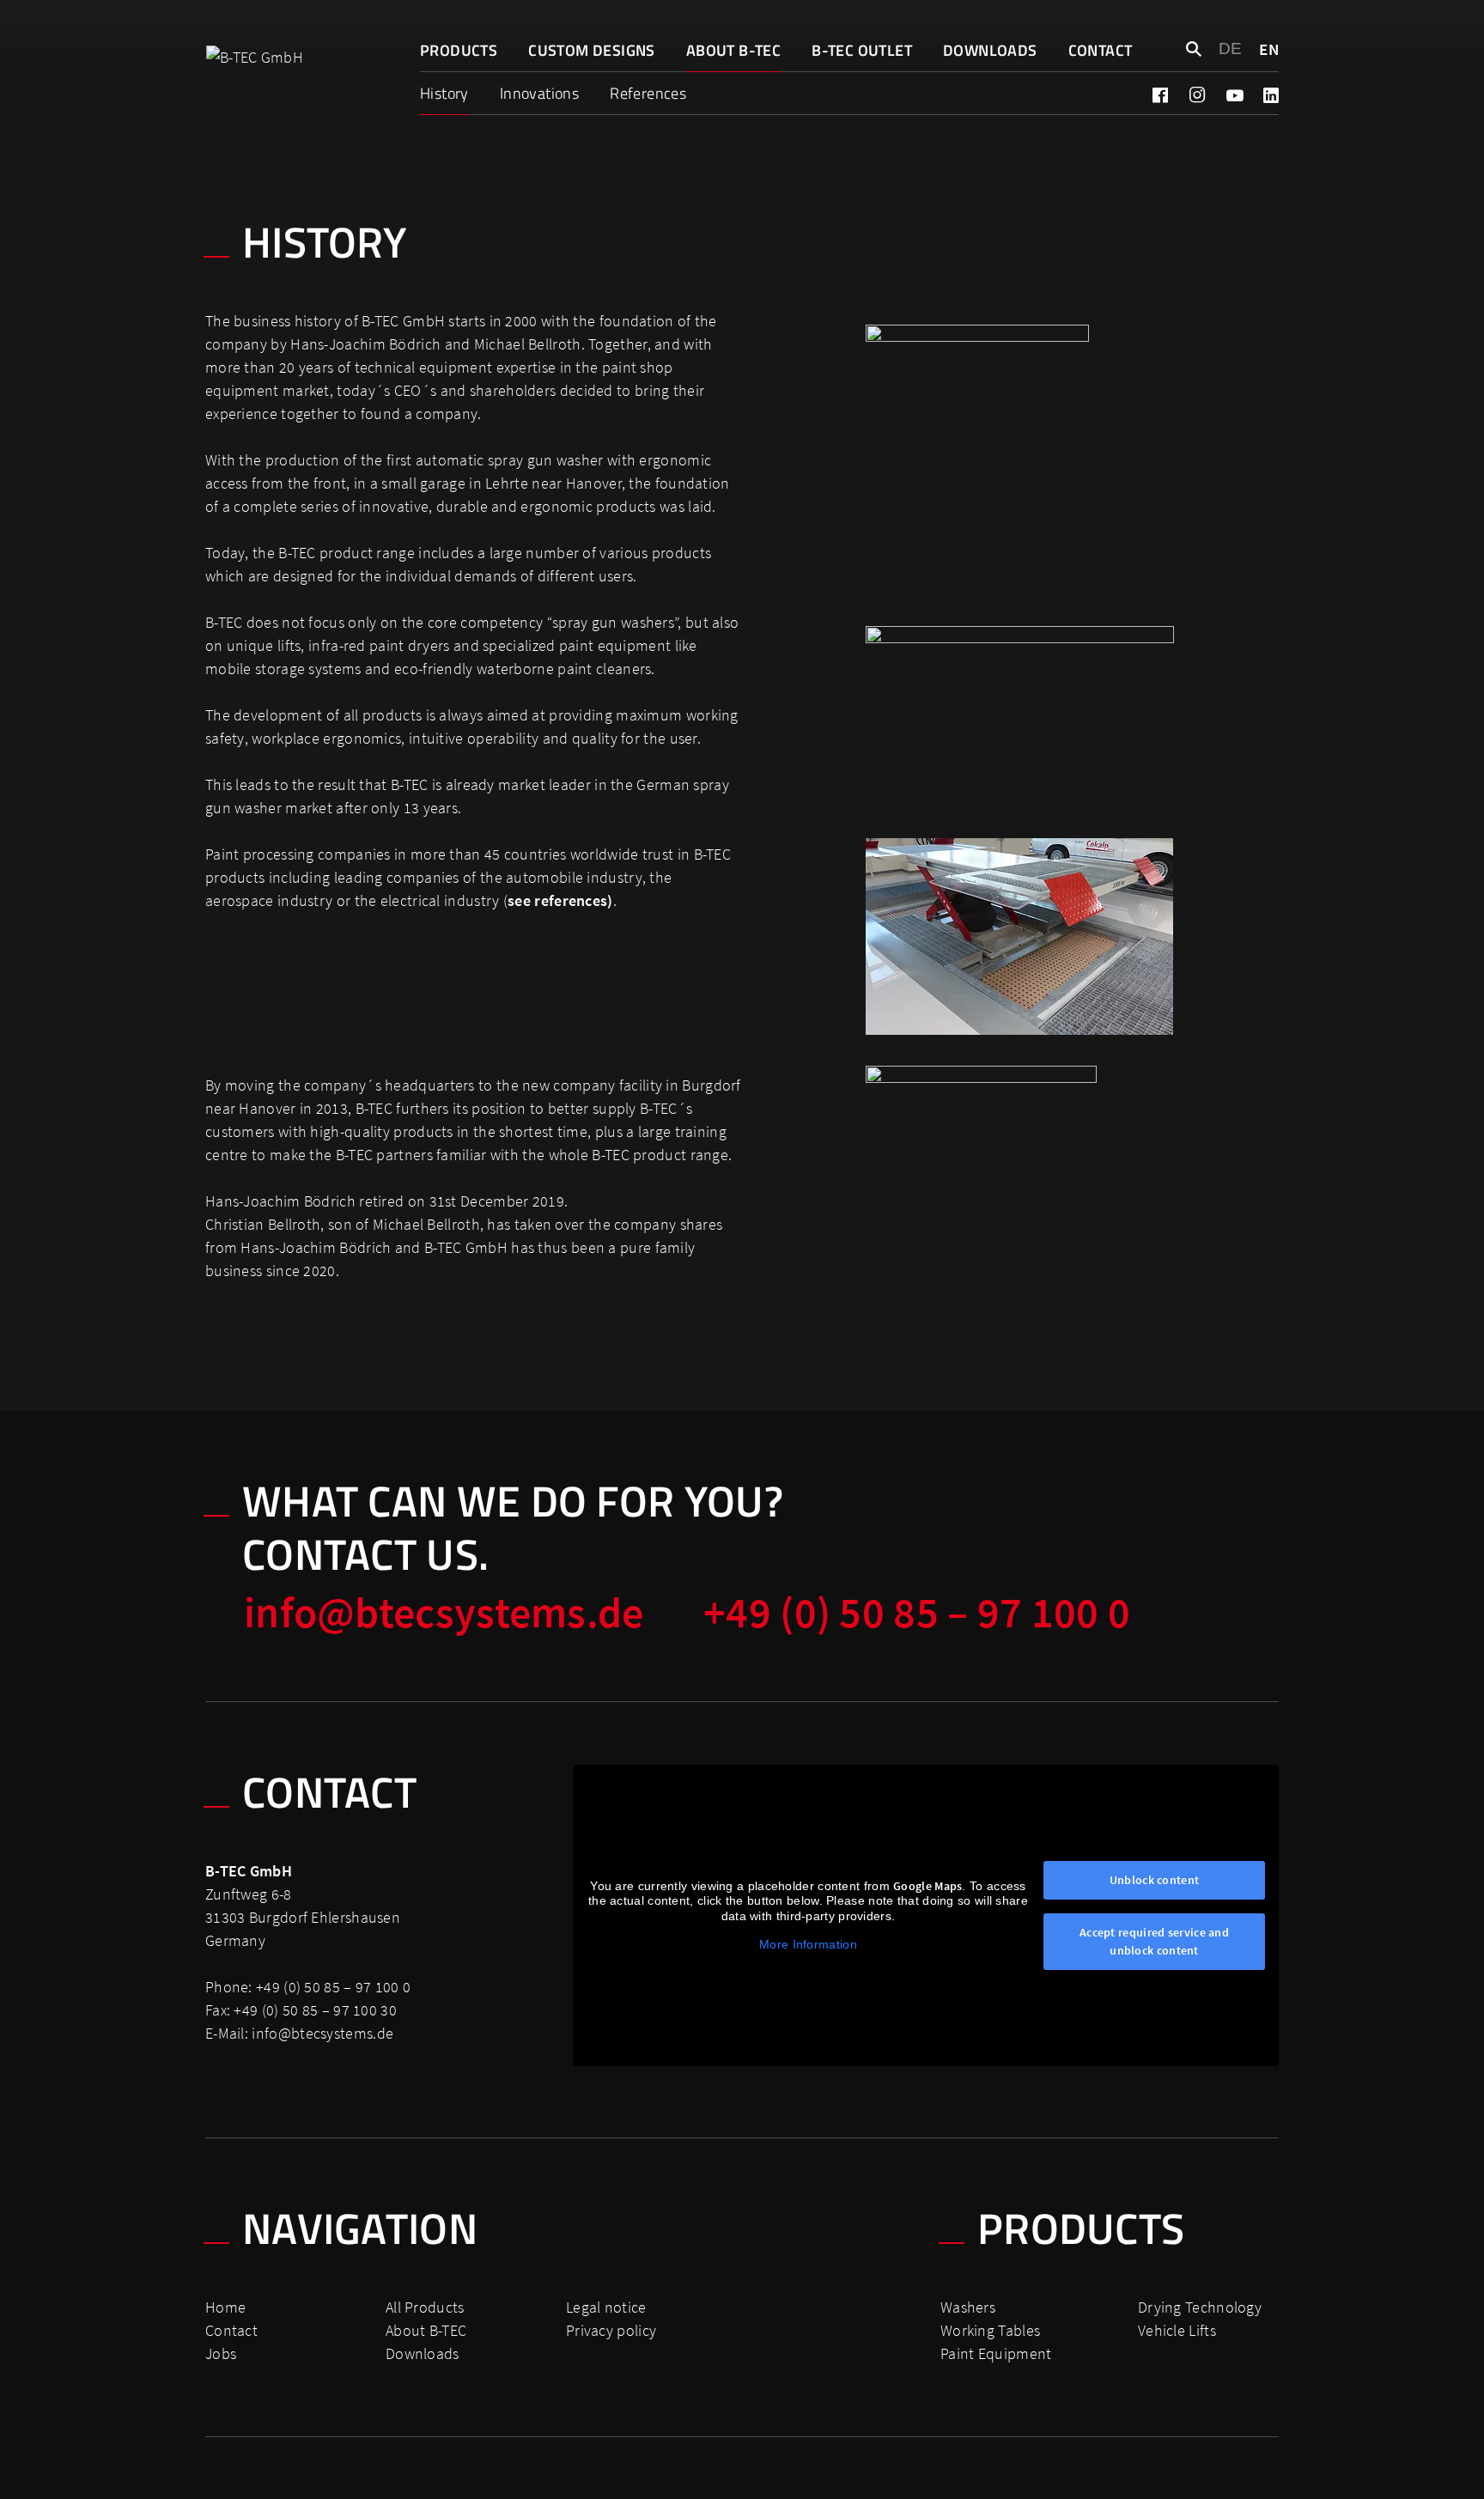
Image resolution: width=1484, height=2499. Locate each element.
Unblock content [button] (1155, 1880)
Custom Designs (592, 50)
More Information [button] (808, 1944)
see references (557, 900)
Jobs (221, 2353)
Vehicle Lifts (1177, 2330)
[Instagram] (1197, 95)
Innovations (539, 93)
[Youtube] (1234, 95)
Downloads (990, 50)
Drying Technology (1200, 2307)
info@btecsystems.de (444, 1612)
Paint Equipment (996, 2353)
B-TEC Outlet (862, 50)
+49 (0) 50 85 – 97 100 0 (917, 1612)
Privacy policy (611, 2330)
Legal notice (606, 2307)
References (648, 93)
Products (459, 50)
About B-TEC (733, 50)
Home (225, 2307)
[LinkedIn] (1271, 95)
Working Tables (990, 2330)
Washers (968, 2307)
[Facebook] (1160, 95)
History (444, 93)
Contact (1101, 50)
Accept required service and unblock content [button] (1154, 1941)
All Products (425, 2307)
